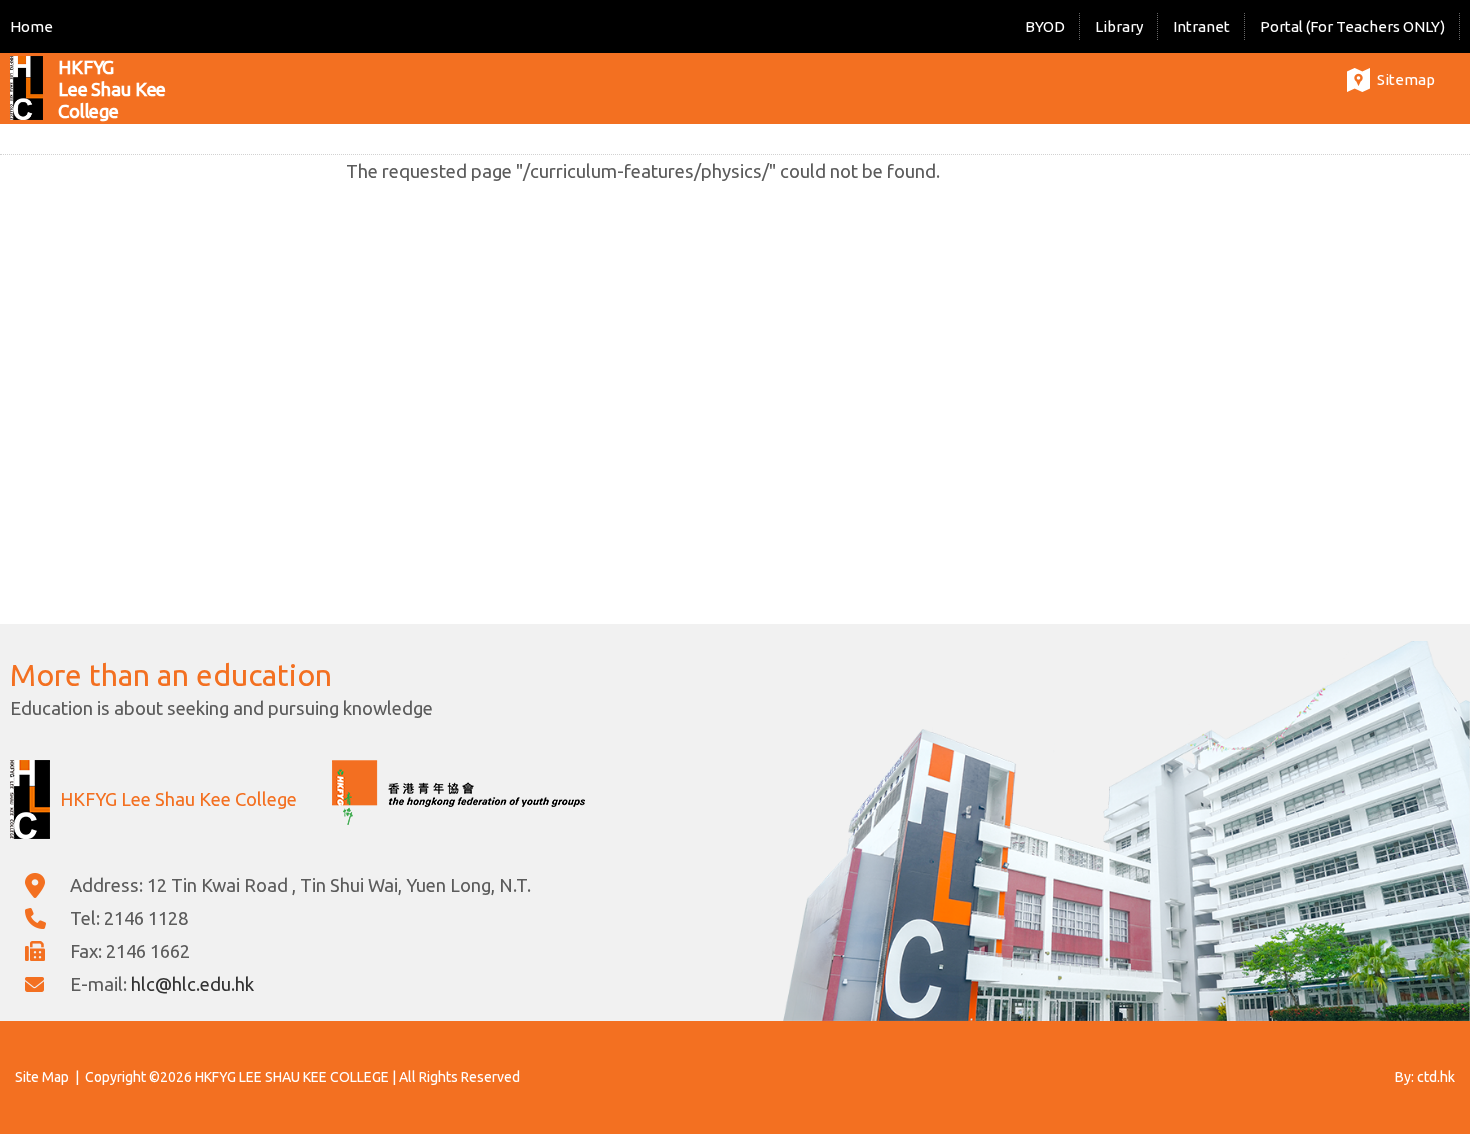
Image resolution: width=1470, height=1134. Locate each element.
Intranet (1201, 26)
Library (1119, 26)
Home (31, 26)
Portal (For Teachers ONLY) (1352, 26)
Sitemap (1406, 79)
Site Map (42, 1077)
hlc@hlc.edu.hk (192, 984)
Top (1419, 1049)
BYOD (1045, 26)
